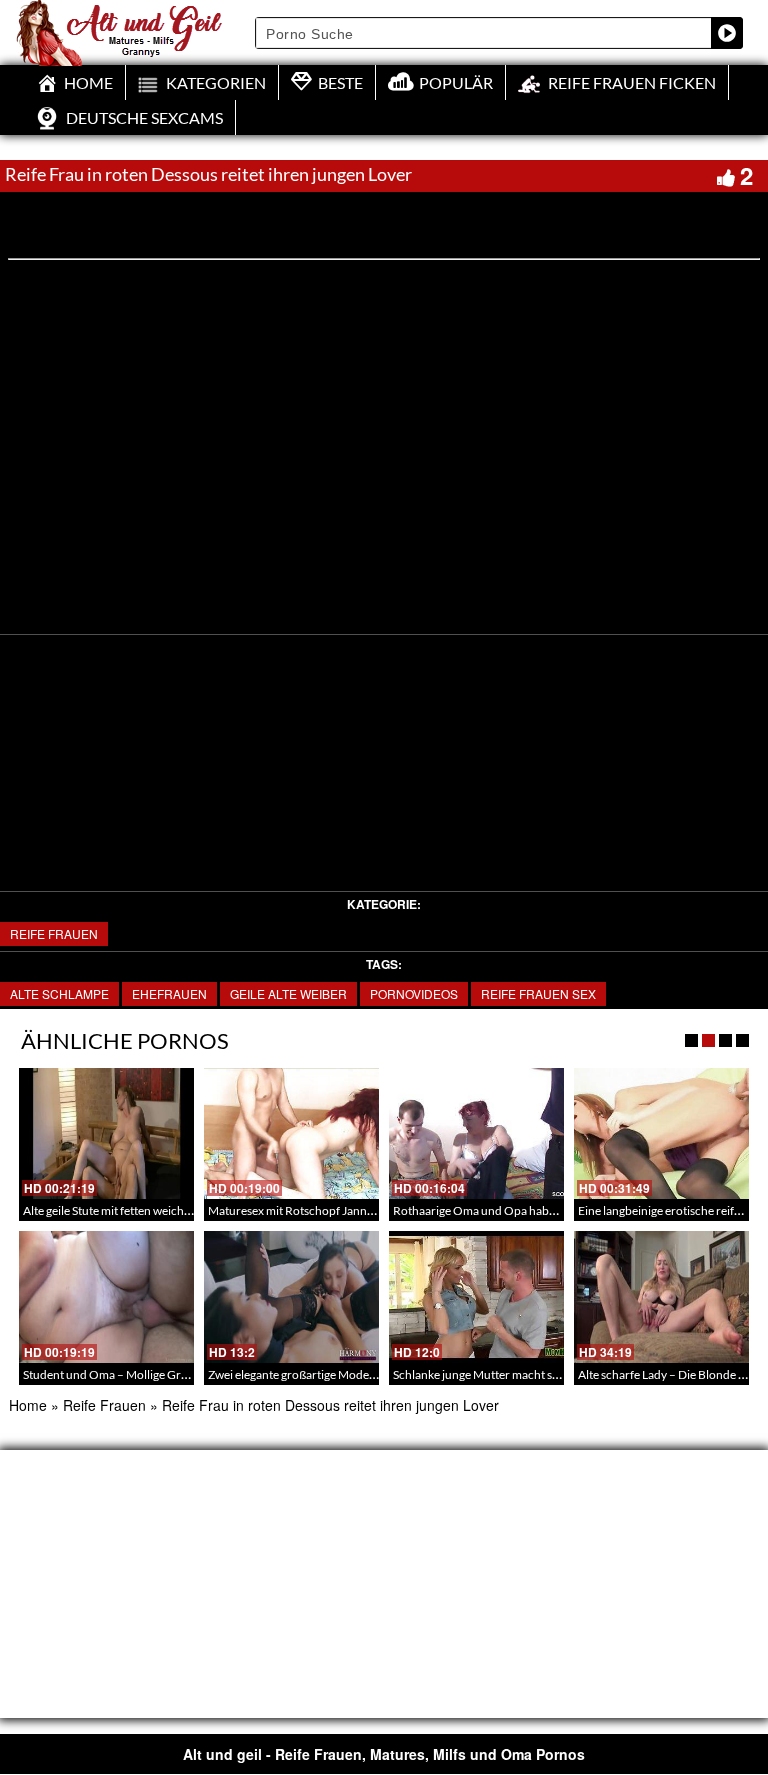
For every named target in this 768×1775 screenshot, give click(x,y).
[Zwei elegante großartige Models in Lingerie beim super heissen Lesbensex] (291, 1296)
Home (28, 1405)
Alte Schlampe (59, 993)
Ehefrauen (169, 993)
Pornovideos (414, 993)
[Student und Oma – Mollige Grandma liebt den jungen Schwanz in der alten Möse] (106, 1296)
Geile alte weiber (288, 993)
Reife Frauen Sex (538, 993)
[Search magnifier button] (727, 33)
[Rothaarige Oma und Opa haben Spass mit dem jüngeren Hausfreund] (476, 1133)
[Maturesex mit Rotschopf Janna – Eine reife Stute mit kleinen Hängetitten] (291, 1133)
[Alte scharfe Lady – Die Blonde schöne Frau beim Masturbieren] (661, 1296)
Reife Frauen (54, 933)
